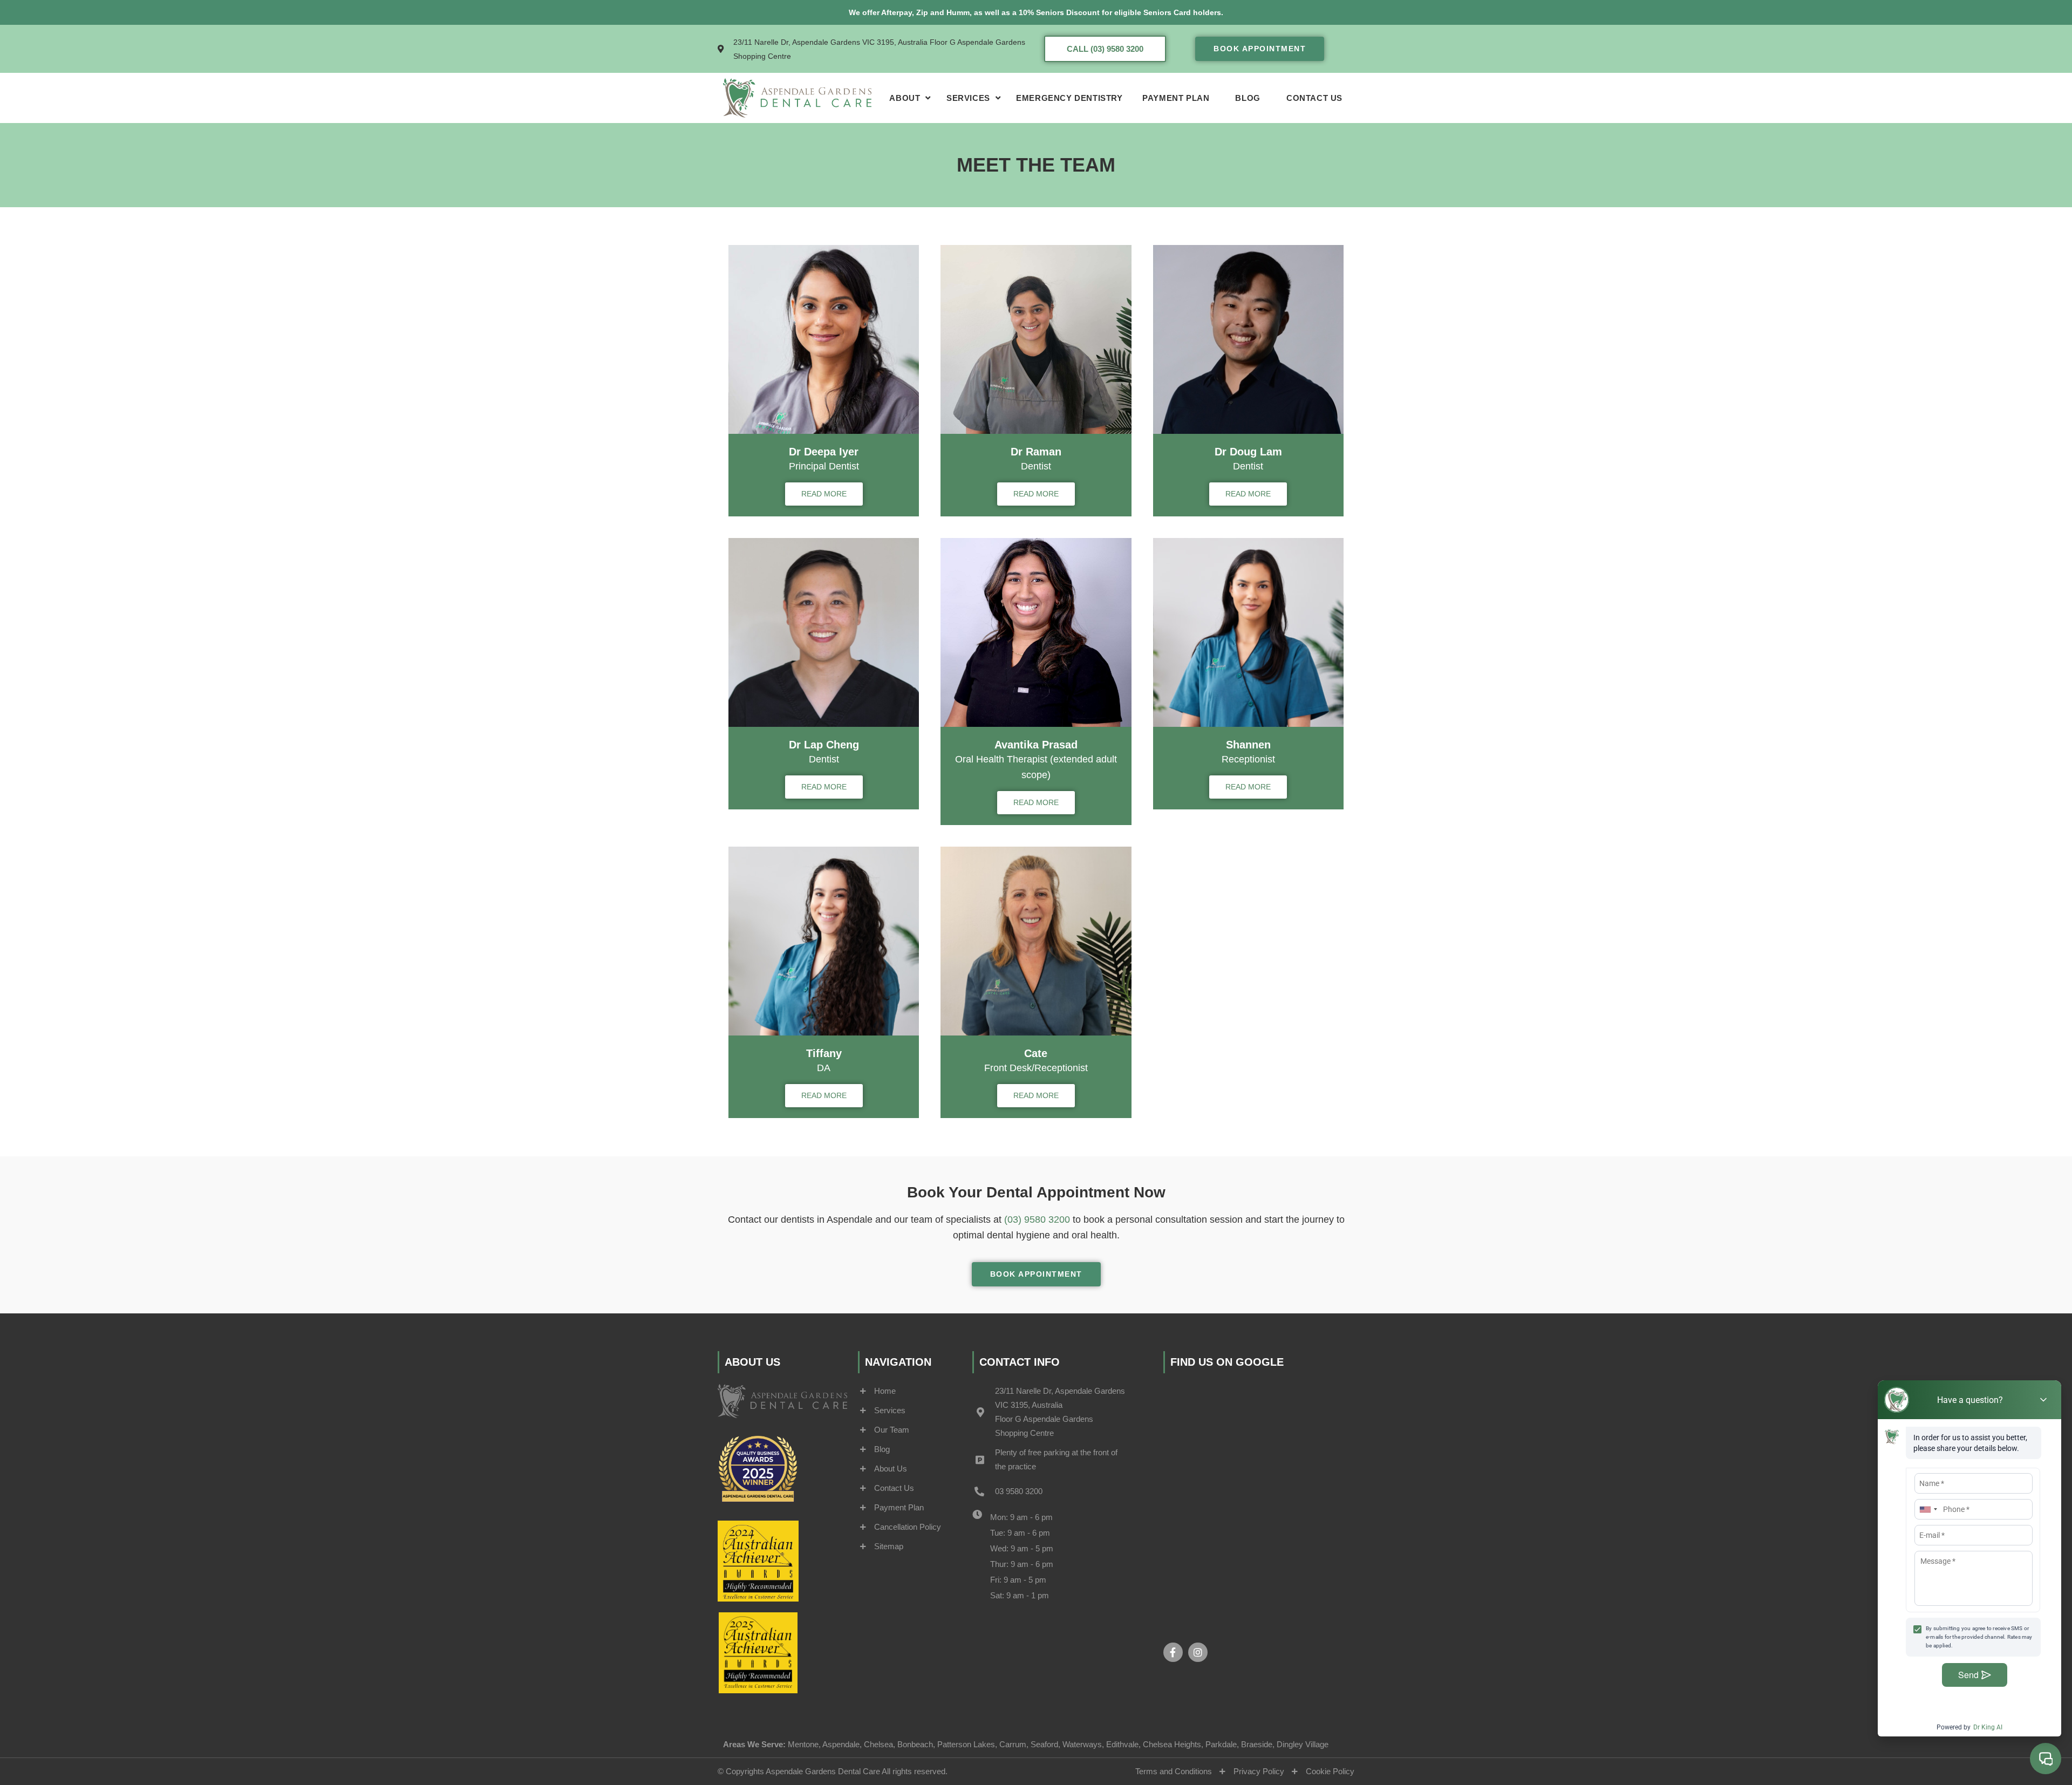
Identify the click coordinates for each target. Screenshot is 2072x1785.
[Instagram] (1198, 1652)
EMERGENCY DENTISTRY (1069, 98)
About (905, 98)
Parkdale (1221, 1744)
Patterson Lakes (966, 1744)
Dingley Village (1303, 1744)
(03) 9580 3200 (1037, 1219)
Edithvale (1122, 1744)
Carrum (1013, 1744)
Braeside (1257, 1744)
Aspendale (841, 1744)
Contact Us (1314, 98)
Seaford (1044, 1744)
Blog (1248, 98)
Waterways (1082, 1744)
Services (968, 98)
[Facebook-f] (1173, 1652)
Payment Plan (1176, 98)
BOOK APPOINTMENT (1260, 49)
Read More (824, 494)
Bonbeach (915, 1744)
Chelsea (878, 1744)
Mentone (803, 1744)
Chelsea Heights (1172, 1744)
